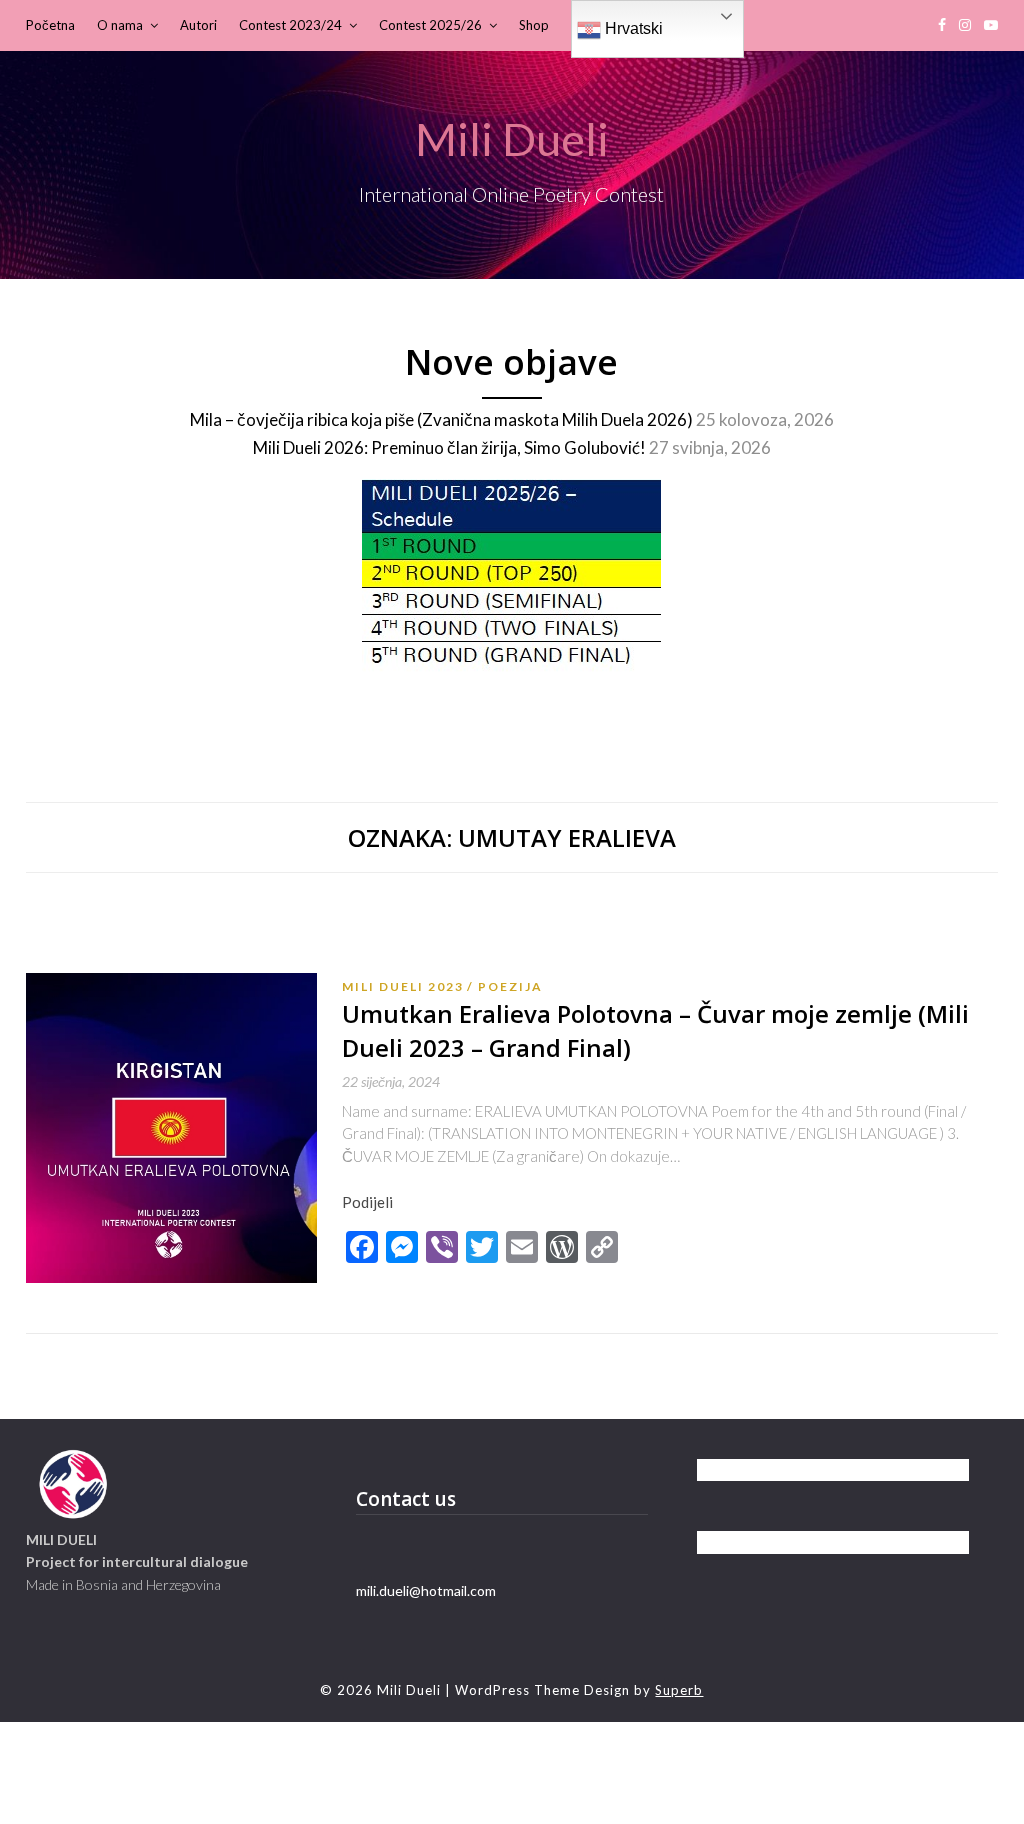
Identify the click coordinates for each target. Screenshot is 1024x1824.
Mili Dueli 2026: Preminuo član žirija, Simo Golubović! (449, 447)
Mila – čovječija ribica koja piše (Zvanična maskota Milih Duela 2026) (441, 419)
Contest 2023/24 (290, 25)
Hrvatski (632, 28)
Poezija (510, 986)
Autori (198, 25)
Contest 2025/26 (430, 25)
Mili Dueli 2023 (403, 986)
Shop (534, 25)
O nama (120, 25)
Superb (679, 1690)
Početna (50, 25)
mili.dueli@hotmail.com (426, 1590)
